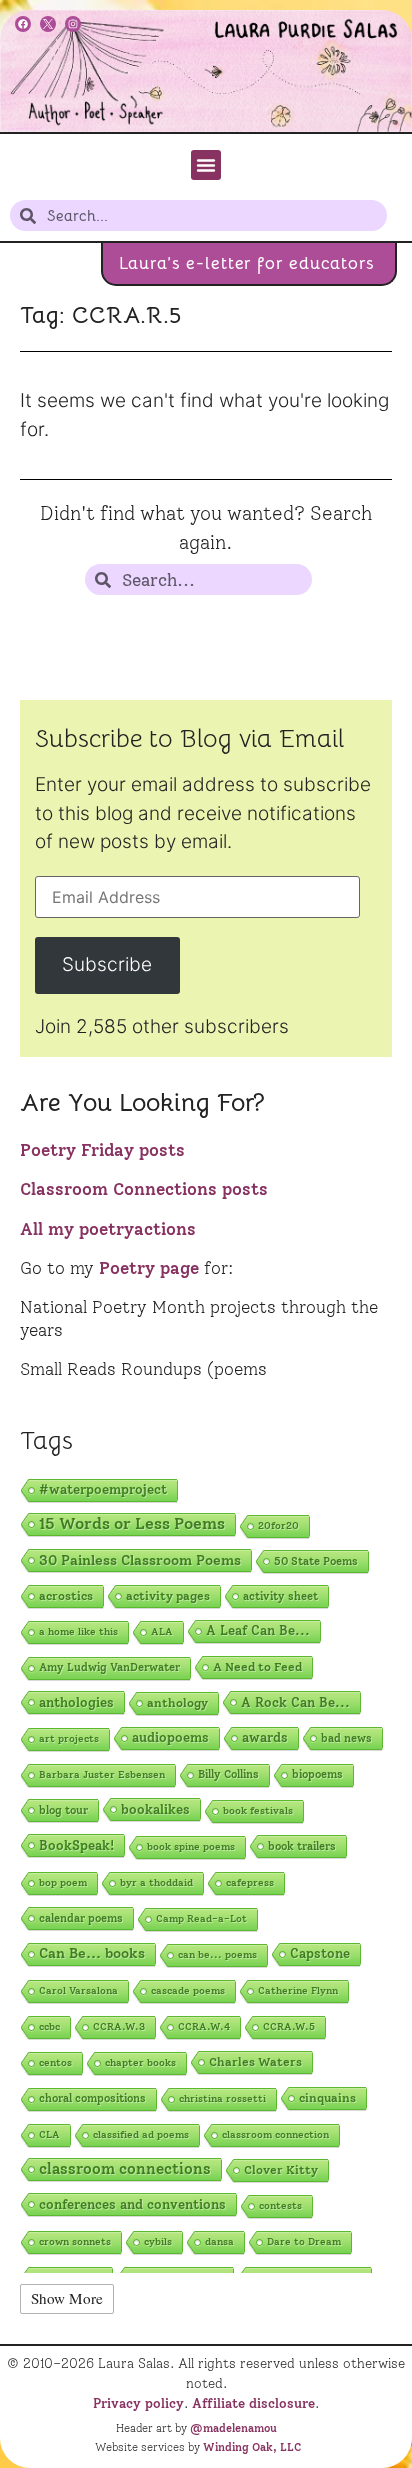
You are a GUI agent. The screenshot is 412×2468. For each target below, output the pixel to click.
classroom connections (125, 2169)
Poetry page (149, 1268)
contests (280, 2205)
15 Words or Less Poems (132, 1523)
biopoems (317, 1774)
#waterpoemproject (103, 1489)
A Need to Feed (257, 1667)
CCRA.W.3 (119, 2026)
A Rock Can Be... (295, 1702)
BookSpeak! (76, 1845)
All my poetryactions (108, 1229)
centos (55, 2062)
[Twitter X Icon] (48, 24)
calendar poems (81, 1918)
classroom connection (275, 2134)
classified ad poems (141, 2134)
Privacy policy (138, 2403)
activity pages (168, 1595)
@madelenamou (233, 2428)
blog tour (63, 1810)
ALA (162, 1631)
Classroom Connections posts (144, 1189)
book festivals (258, 1810)
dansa (219, 2241)
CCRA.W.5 (289, 2026)
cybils (158, 2241)
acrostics (66, 1595)
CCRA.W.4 (204, 2026)
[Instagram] (73, 24)
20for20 (278, 1525)
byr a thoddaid (156, 1882)
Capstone (320, 1953)
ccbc (49, 2026)
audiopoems (170, 1737)
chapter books (140, 2062)
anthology (177, 1702)
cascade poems (188, 1990)
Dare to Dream (304, 2241)
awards (265, 1737)
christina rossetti (222, 2098)
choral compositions (92, 2098)
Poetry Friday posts (102, 1150)
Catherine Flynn (298, 1990)
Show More (67, 2298)
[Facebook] (23, 24)
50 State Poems (316, 1561)
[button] (206, 165)
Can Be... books (92, 1953)
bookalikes (155, 1809)
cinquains (327, 2098)
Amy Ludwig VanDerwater (109, 1667)
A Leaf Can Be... (258, 1630)
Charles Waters (255, 2062)
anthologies (76, 1702)
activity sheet (280, 1596)
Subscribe (107, 964)
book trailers (302, 1846)
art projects (69, 1738)
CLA (49, 2134)
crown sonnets (75, 2241)
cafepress (250, 1882)
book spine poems (191, 1846)
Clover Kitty (281, 2170)
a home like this (78, 1631)
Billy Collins (228, 1774)
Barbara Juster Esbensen (102, 1774)
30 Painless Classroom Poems (140, 1560)
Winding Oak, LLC (252, 2447)
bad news (346, 1738)
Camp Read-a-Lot (201, 1918)
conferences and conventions (132, 2204)
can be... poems (217, 1954)
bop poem (63, 1882)
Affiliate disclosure (253, 2403)
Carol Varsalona (78, 1990)
